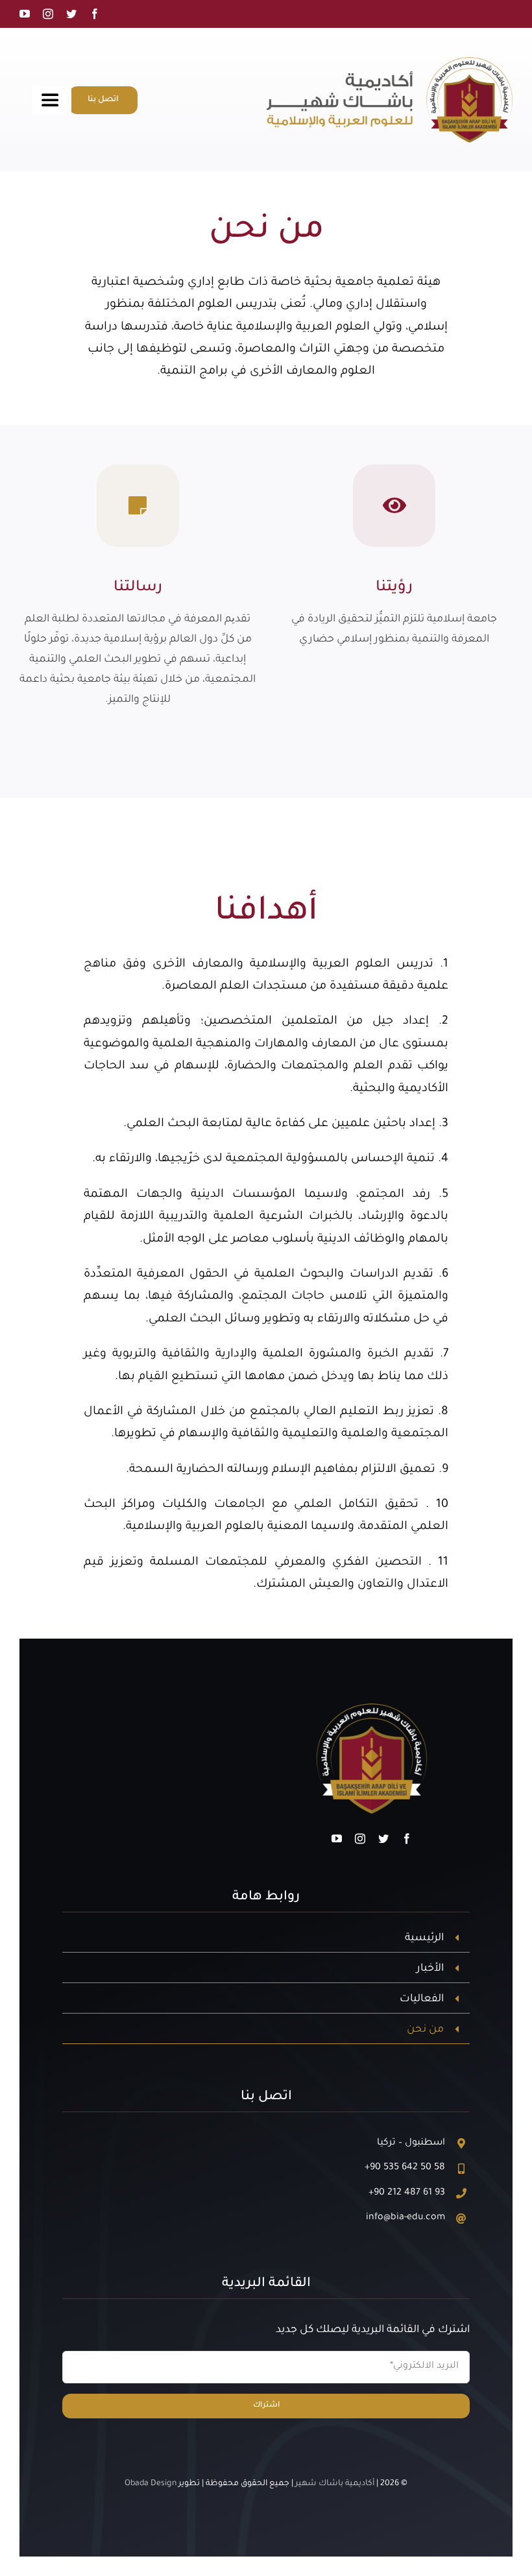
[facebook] (95, 14)
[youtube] (25, 14)
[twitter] (71, 14)
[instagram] (48, 14)
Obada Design (151, 2484)
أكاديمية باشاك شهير (335, 2484)
